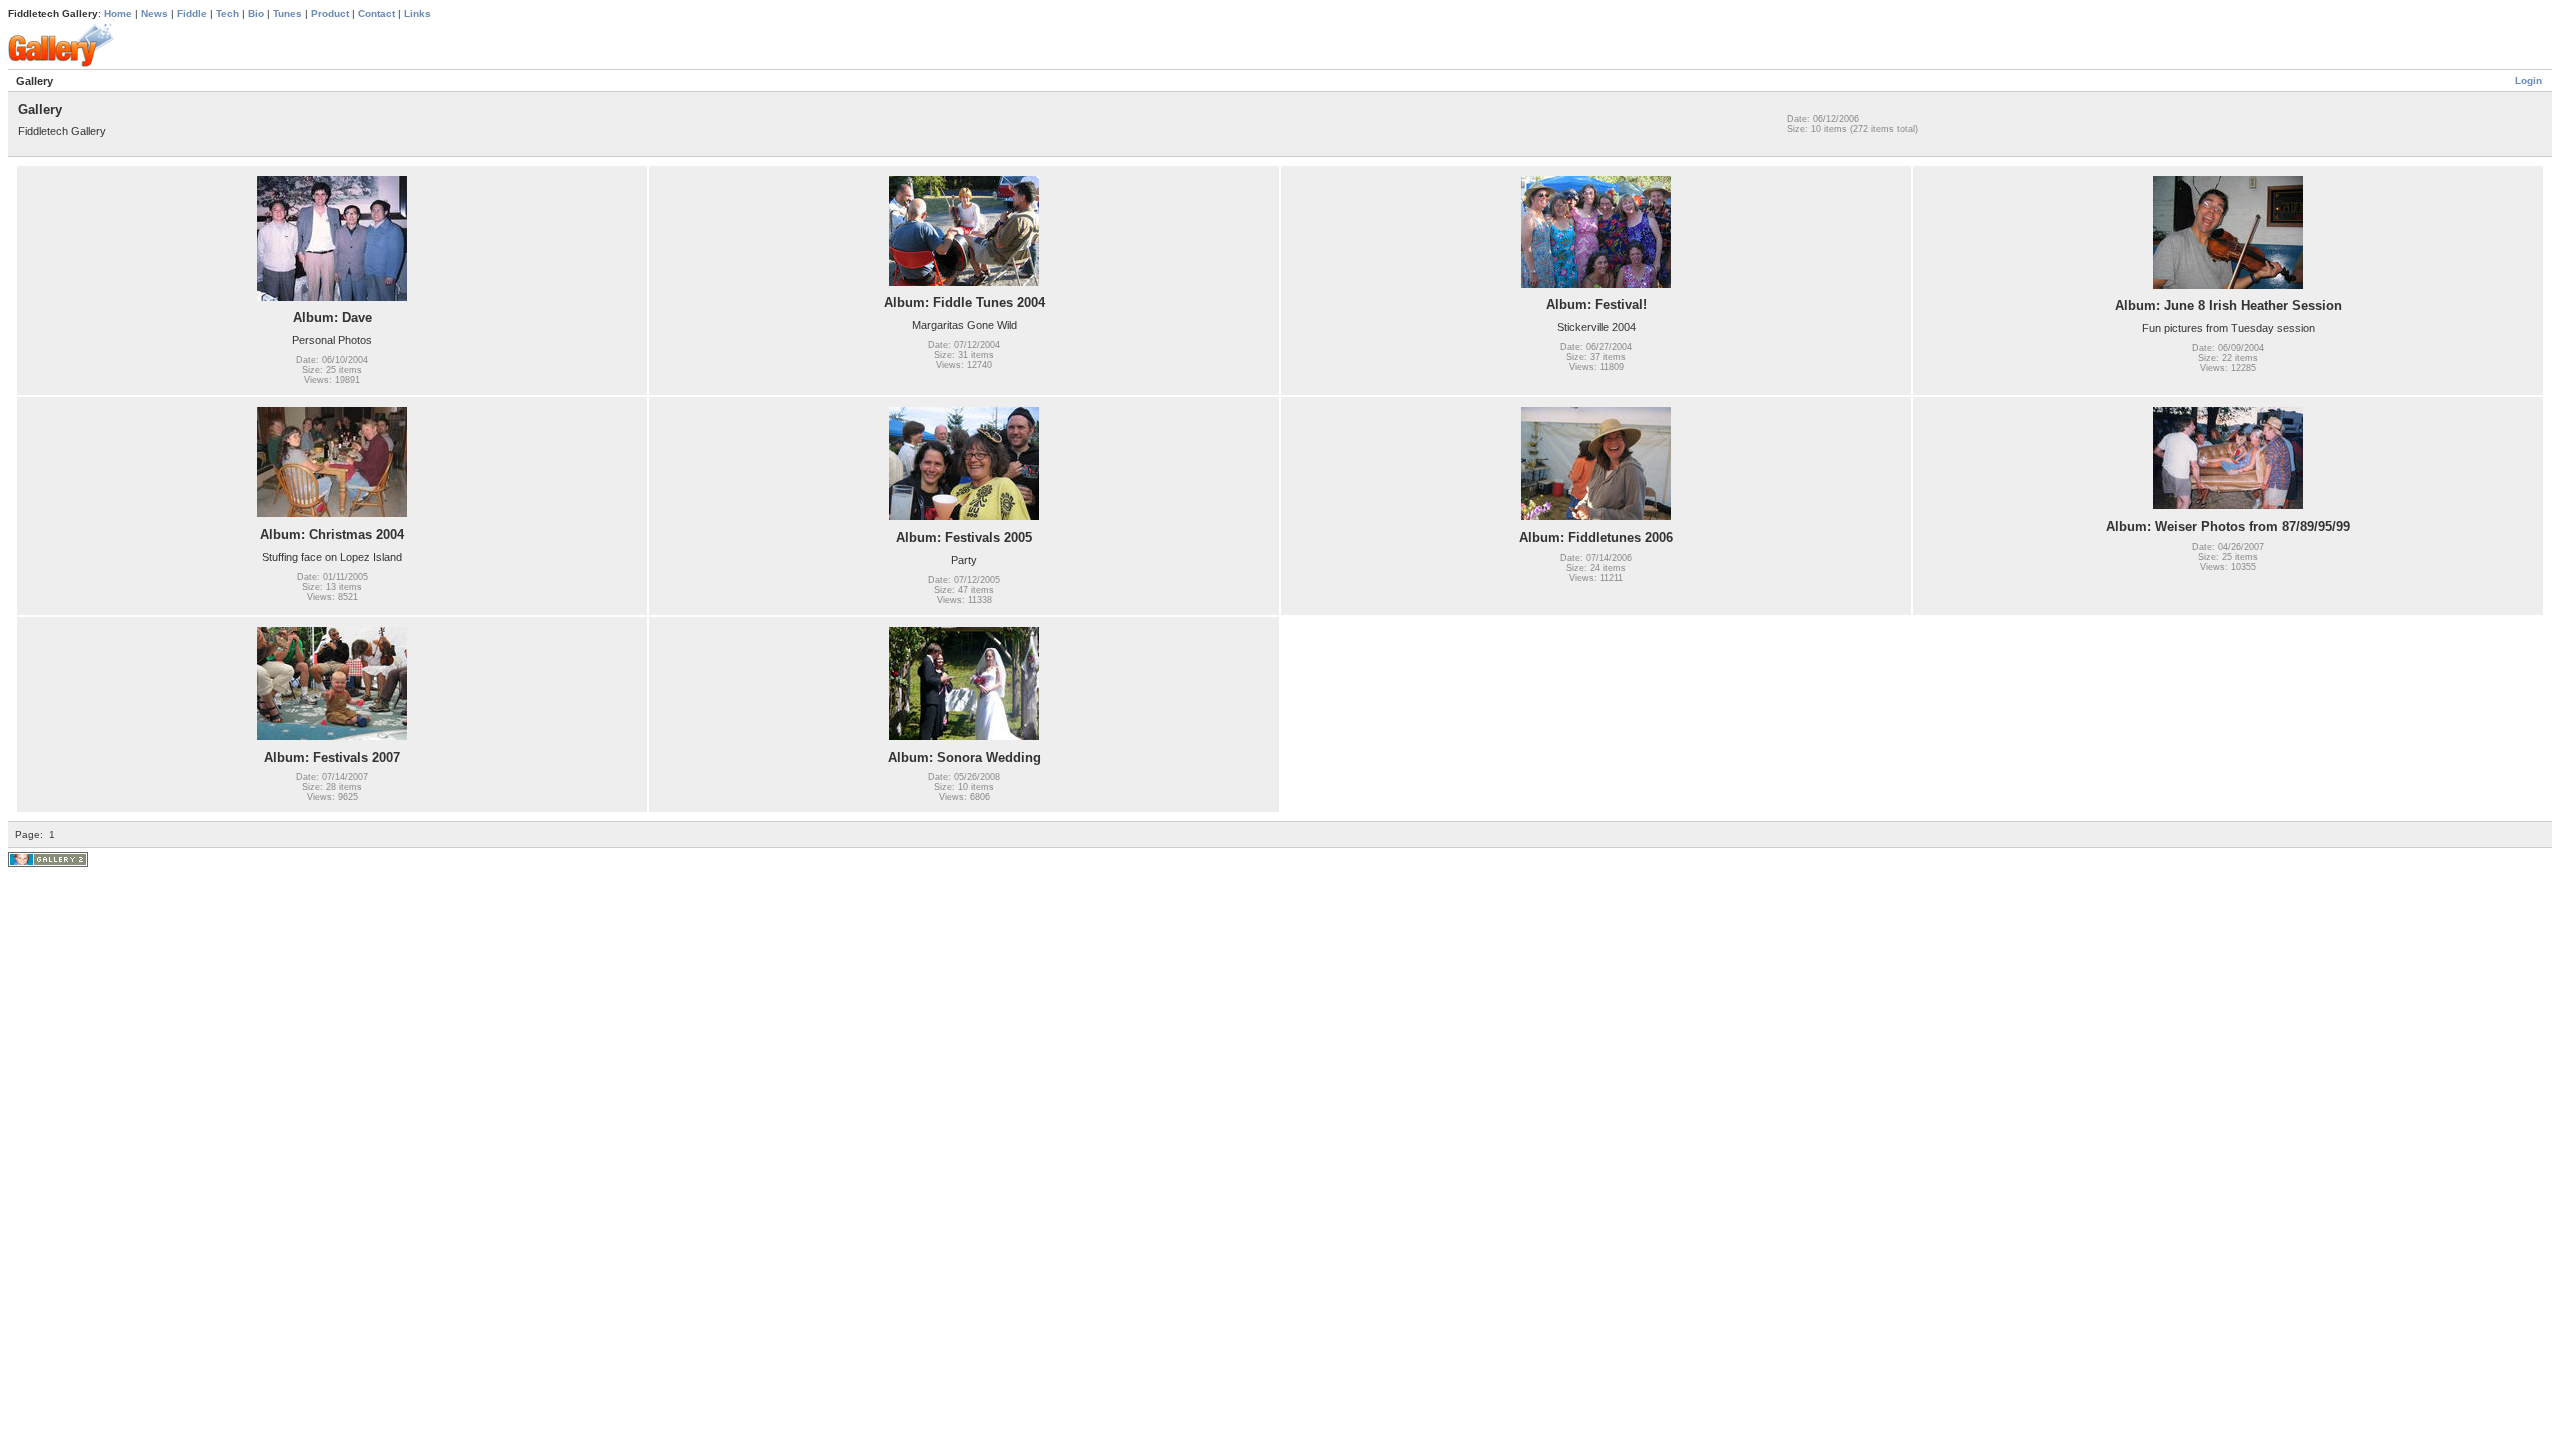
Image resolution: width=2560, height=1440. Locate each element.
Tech (227, 13)
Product (330, 13)
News (154, 13)
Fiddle (192, 13)
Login (2528, 80)
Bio (256, 13)
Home (118, 13)
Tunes (287, 13)
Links (417, 13)
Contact (376, 13)
